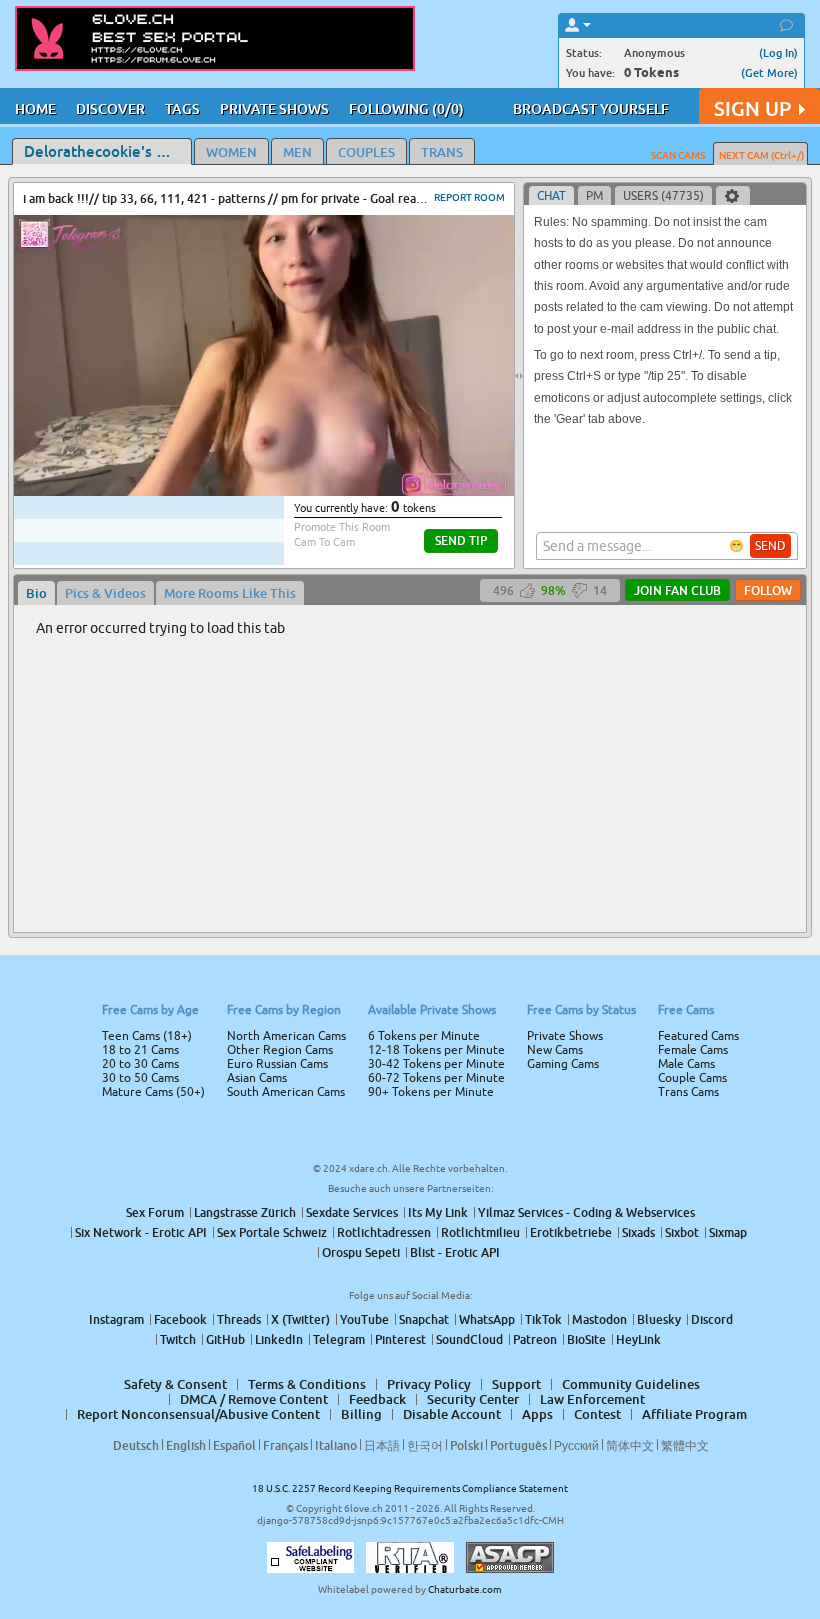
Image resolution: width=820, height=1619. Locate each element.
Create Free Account (410, 950)
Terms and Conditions (473, 863)
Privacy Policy (452, 889)
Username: (260, 741)
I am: (276, 817)
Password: (262, 781)
